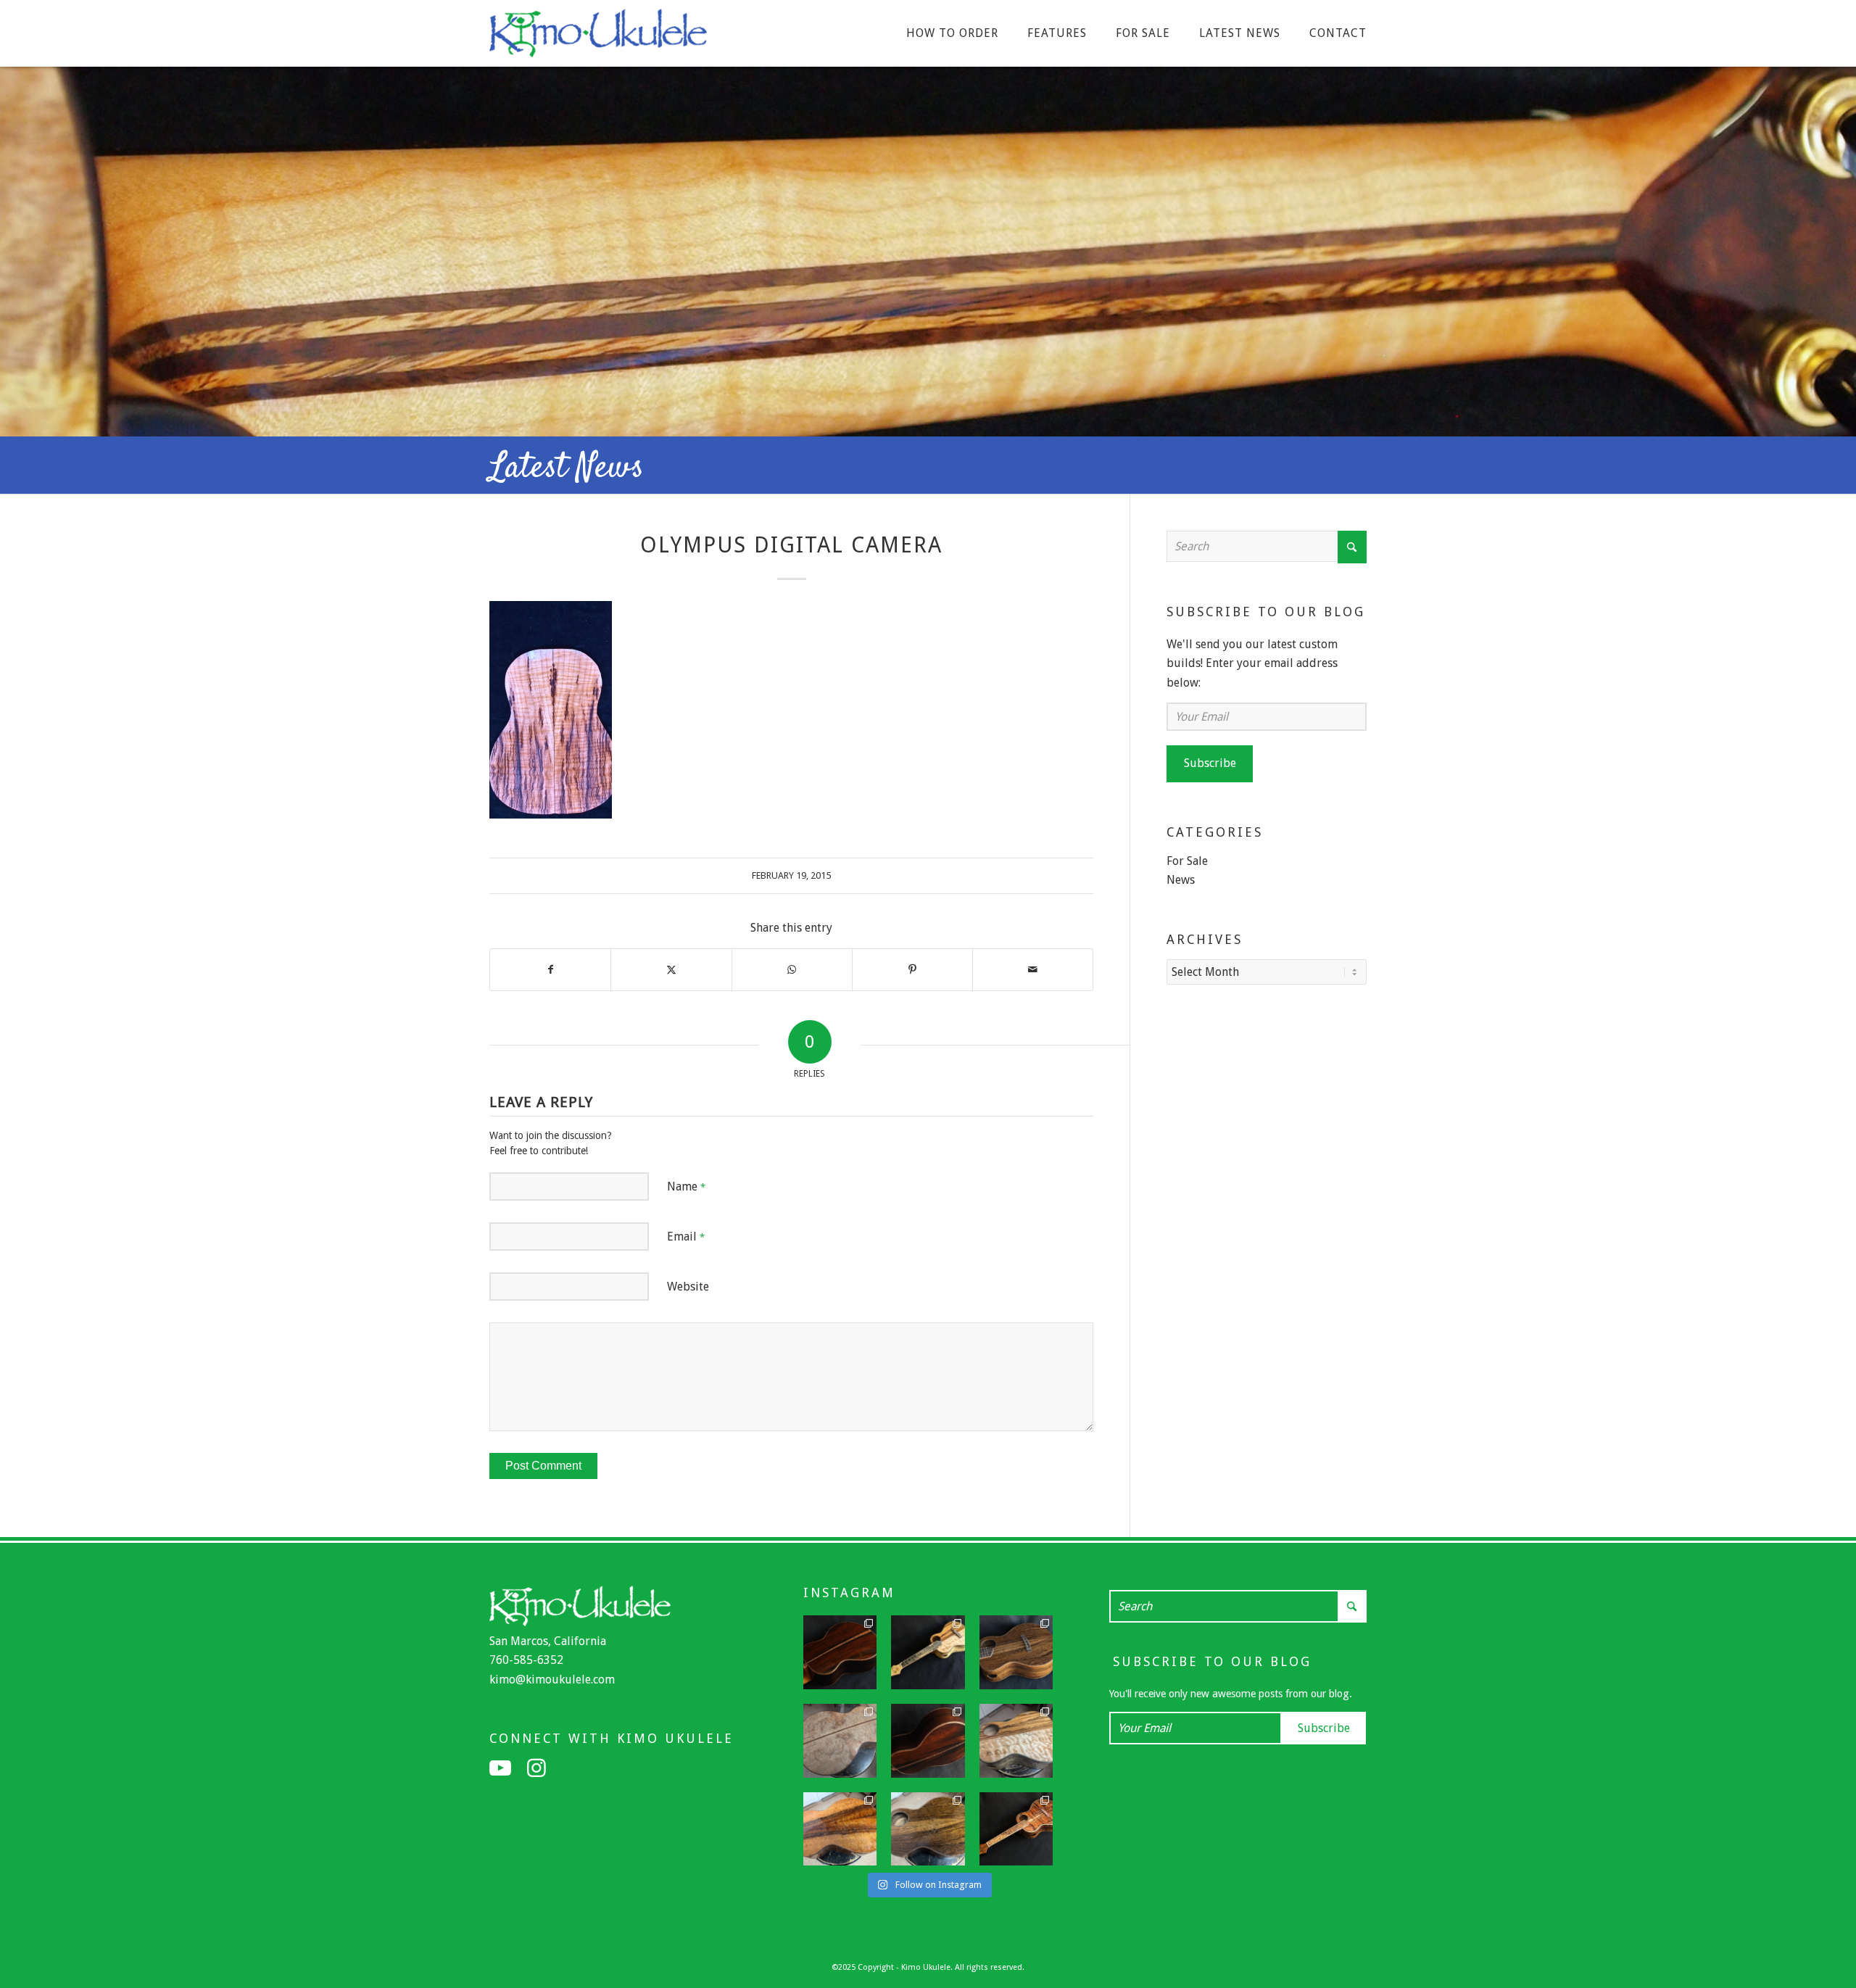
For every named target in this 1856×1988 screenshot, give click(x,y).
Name (686, 1186)
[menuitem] (952, 33)
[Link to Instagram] (536, 1768)
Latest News (567, 468)
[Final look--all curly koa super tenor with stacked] (1016, 1829)
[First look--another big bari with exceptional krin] (840, 1829)
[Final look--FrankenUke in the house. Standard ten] (928, 1652)
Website (688, 1287)
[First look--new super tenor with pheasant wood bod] (928, 1829)
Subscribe (1210, 763)
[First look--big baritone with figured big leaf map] (840, 1741)
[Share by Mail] (1033, 969)
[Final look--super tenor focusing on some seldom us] (1016, 1652)
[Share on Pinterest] (912, 969)
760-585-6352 (526, 1660)
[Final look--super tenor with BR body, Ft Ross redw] (928, 1741)
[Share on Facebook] (550, 969)
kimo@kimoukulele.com (552, 1680)
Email (686, 1237)
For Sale (1187, 861)
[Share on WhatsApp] (792, 969)
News (1181, 880)
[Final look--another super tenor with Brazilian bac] (840, 1652)
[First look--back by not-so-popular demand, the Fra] (1016, 1741)
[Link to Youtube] (500, 1768)
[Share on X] (671, 969)
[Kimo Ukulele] (598, 37)
